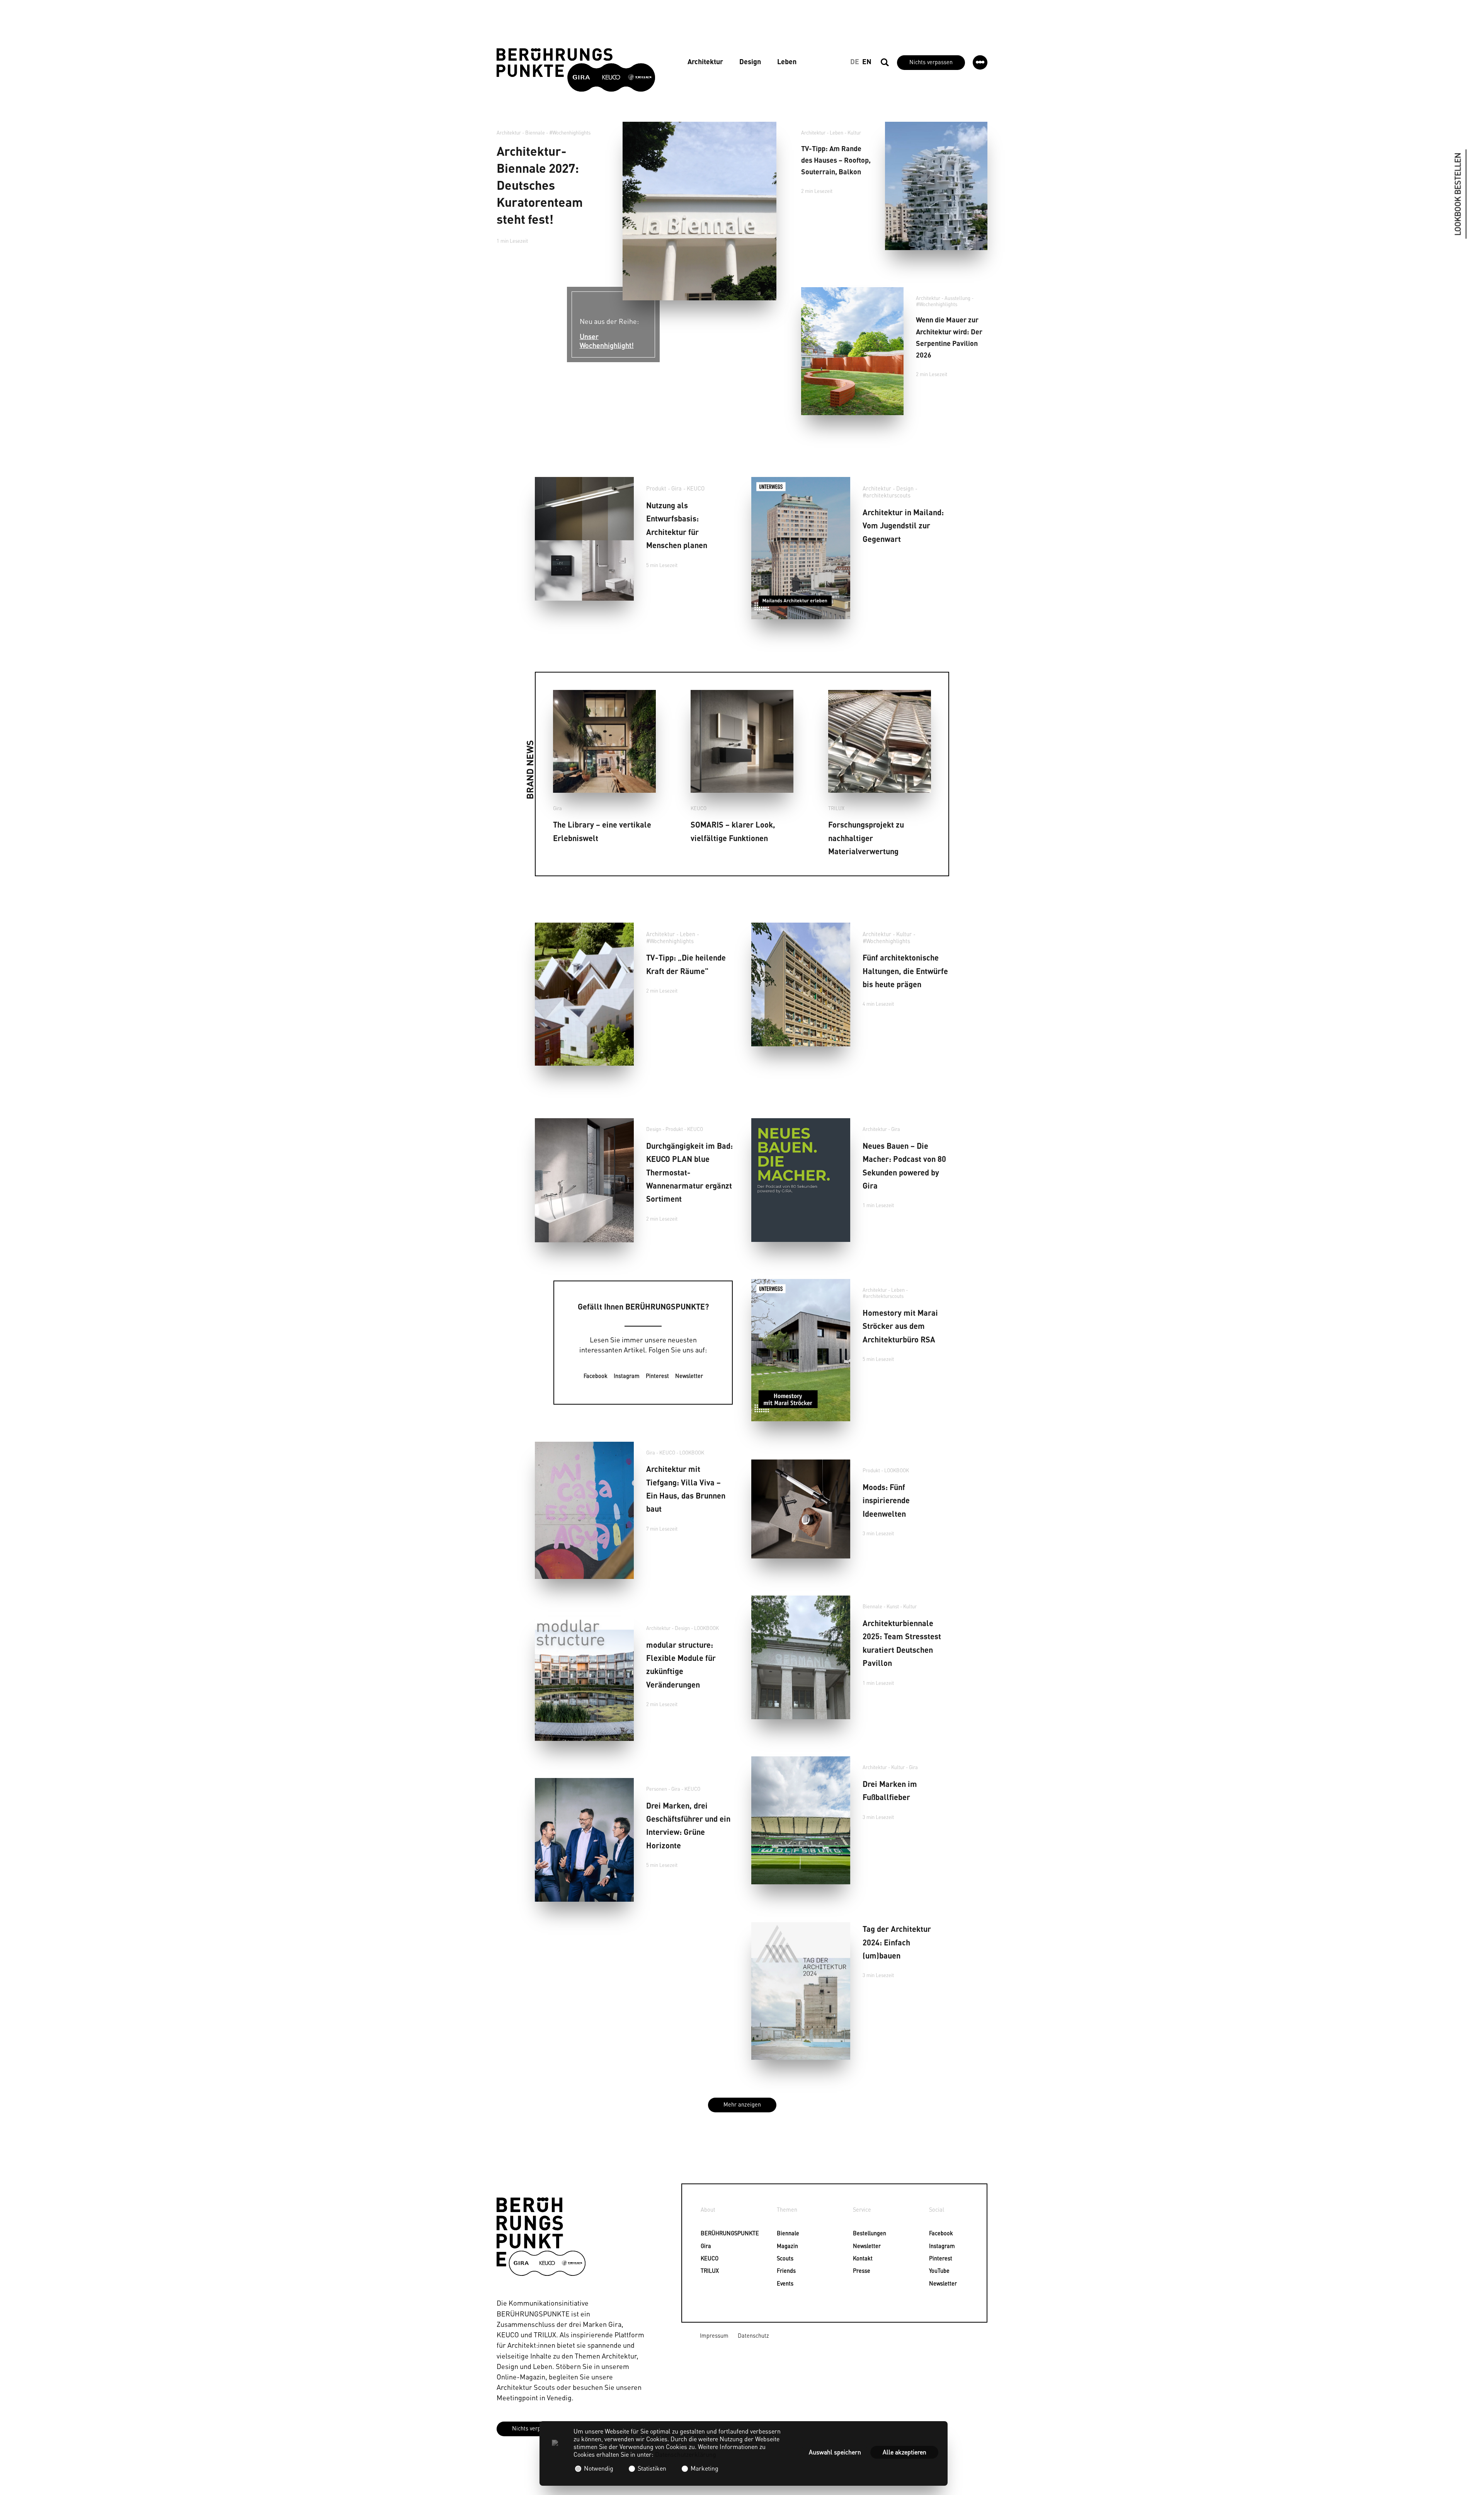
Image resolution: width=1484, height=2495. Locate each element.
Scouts (782, 2258)
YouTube (934, 2270)
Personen (657, 1789)
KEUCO (696, 488)
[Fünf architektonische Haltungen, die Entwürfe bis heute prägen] (801, 984)
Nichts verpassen (931, 62)
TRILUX (836, 808)
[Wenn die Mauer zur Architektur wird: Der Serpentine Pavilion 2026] (852, 351)
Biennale (782, 2233)
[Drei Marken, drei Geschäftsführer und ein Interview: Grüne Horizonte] (584, 1840)
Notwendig (599, 2468)
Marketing (704, 2468)
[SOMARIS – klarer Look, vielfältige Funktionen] (742, 741)
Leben (787, 61)
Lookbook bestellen (1458, 194)
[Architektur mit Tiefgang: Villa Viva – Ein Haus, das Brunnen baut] (584, 1511)
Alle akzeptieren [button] (905, 2452)
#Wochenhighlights (570, 133)
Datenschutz (753, 2335)
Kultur (854, 133)
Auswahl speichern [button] (835, 2452)
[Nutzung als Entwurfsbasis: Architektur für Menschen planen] (584, 539)
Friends (782, 2270)
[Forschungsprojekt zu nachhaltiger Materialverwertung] (880, 741)
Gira (676, 488)
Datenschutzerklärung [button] (686, 2454)
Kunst (893, 1606)
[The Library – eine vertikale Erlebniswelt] (604, 741)
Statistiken (652, 2468)
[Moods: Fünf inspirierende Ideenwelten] (801, 1509)
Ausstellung (957, 298)
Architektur (705, 61)
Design (750, 61)
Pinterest (657, 1376)
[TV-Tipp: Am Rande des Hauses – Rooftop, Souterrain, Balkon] (936, 186)
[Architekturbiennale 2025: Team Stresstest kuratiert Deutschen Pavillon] (801, 1657)
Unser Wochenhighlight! (607, 341)
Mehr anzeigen (742, 2104)
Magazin (782, 2246)
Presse (858, 2270)
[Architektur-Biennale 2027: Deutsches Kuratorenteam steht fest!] (699, 211)
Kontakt (858, 2258)
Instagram (627, 1376)
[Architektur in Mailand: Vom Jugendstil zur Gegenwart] (801, 548)
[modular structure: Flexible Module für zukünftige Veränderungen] (584, 1679)
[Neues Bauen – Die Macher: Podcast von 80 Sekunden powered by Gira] (801, 1180)
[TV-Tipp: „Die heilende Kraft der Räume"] (584, 994)
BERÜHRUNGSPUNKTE (705, 2233)
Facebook (596, 1376)
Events (782, 2283)
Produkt (656, 488)
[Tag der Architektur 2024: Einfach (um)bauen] (801, 1991)
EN (867, 61)
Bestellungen (858, 2233)
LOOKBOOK (692, 1453)
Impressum (714, 2335)
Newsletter (689, 1376)
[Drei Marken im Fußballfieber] (801, 1820)
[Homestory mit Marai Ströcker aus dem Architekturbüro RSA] (801, 1350)
